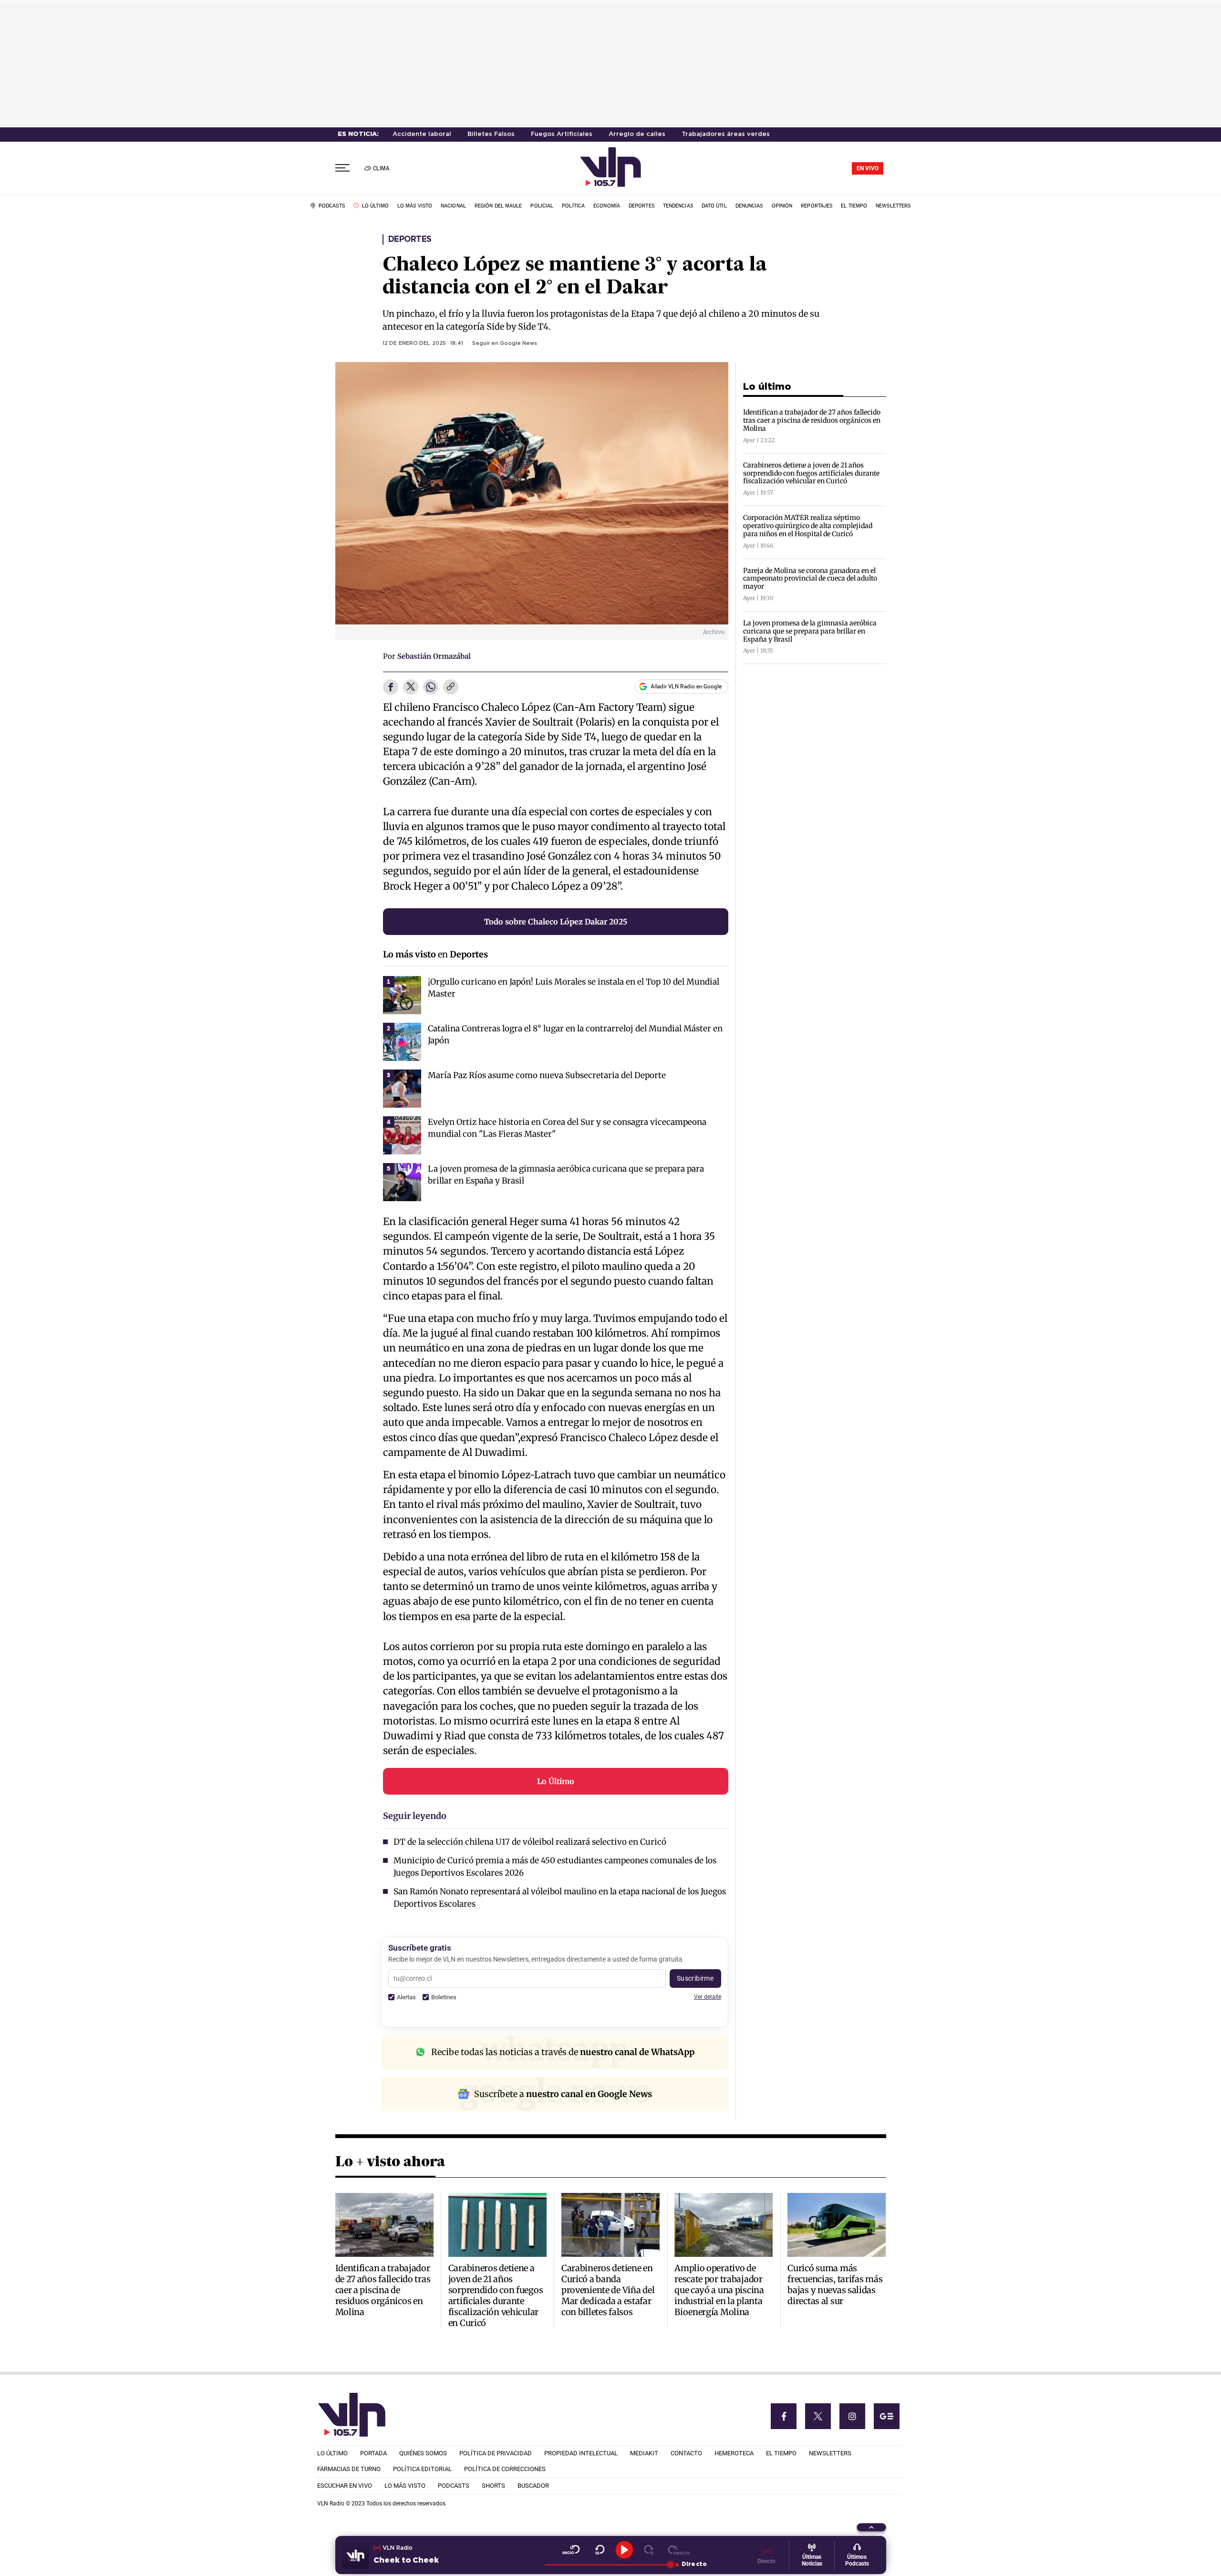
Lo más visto (409, 954)
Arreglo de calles (637, 134)
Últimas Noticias (812, 2560)
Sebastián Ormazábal (434, 656)
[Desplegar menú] (342, 168)
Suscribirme (695, 1978)
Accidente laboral (422, 134)
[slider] (607, 2565)
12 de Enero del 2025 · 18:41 (423, 343)
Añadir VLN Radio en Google (686, 686)
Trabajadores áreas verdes (726, 134)
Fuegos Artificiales (562, 134)
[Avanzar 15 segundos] (649, 2550)
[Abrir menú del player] (871, 2527)
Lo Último (556, 1781)
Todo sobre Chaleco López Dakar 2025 (556, 922)
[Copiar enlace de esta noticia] (451, 687)
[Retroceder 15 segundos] (600, 2550)
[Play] (624, 2550)
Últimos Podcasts (857, 2560)
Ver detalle (708, 1997)
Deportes (410, 239)
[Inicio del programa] (571, 2550)
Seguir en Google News (505, 343)
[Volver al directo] (679, 2550)
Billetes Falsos (491, 134)
